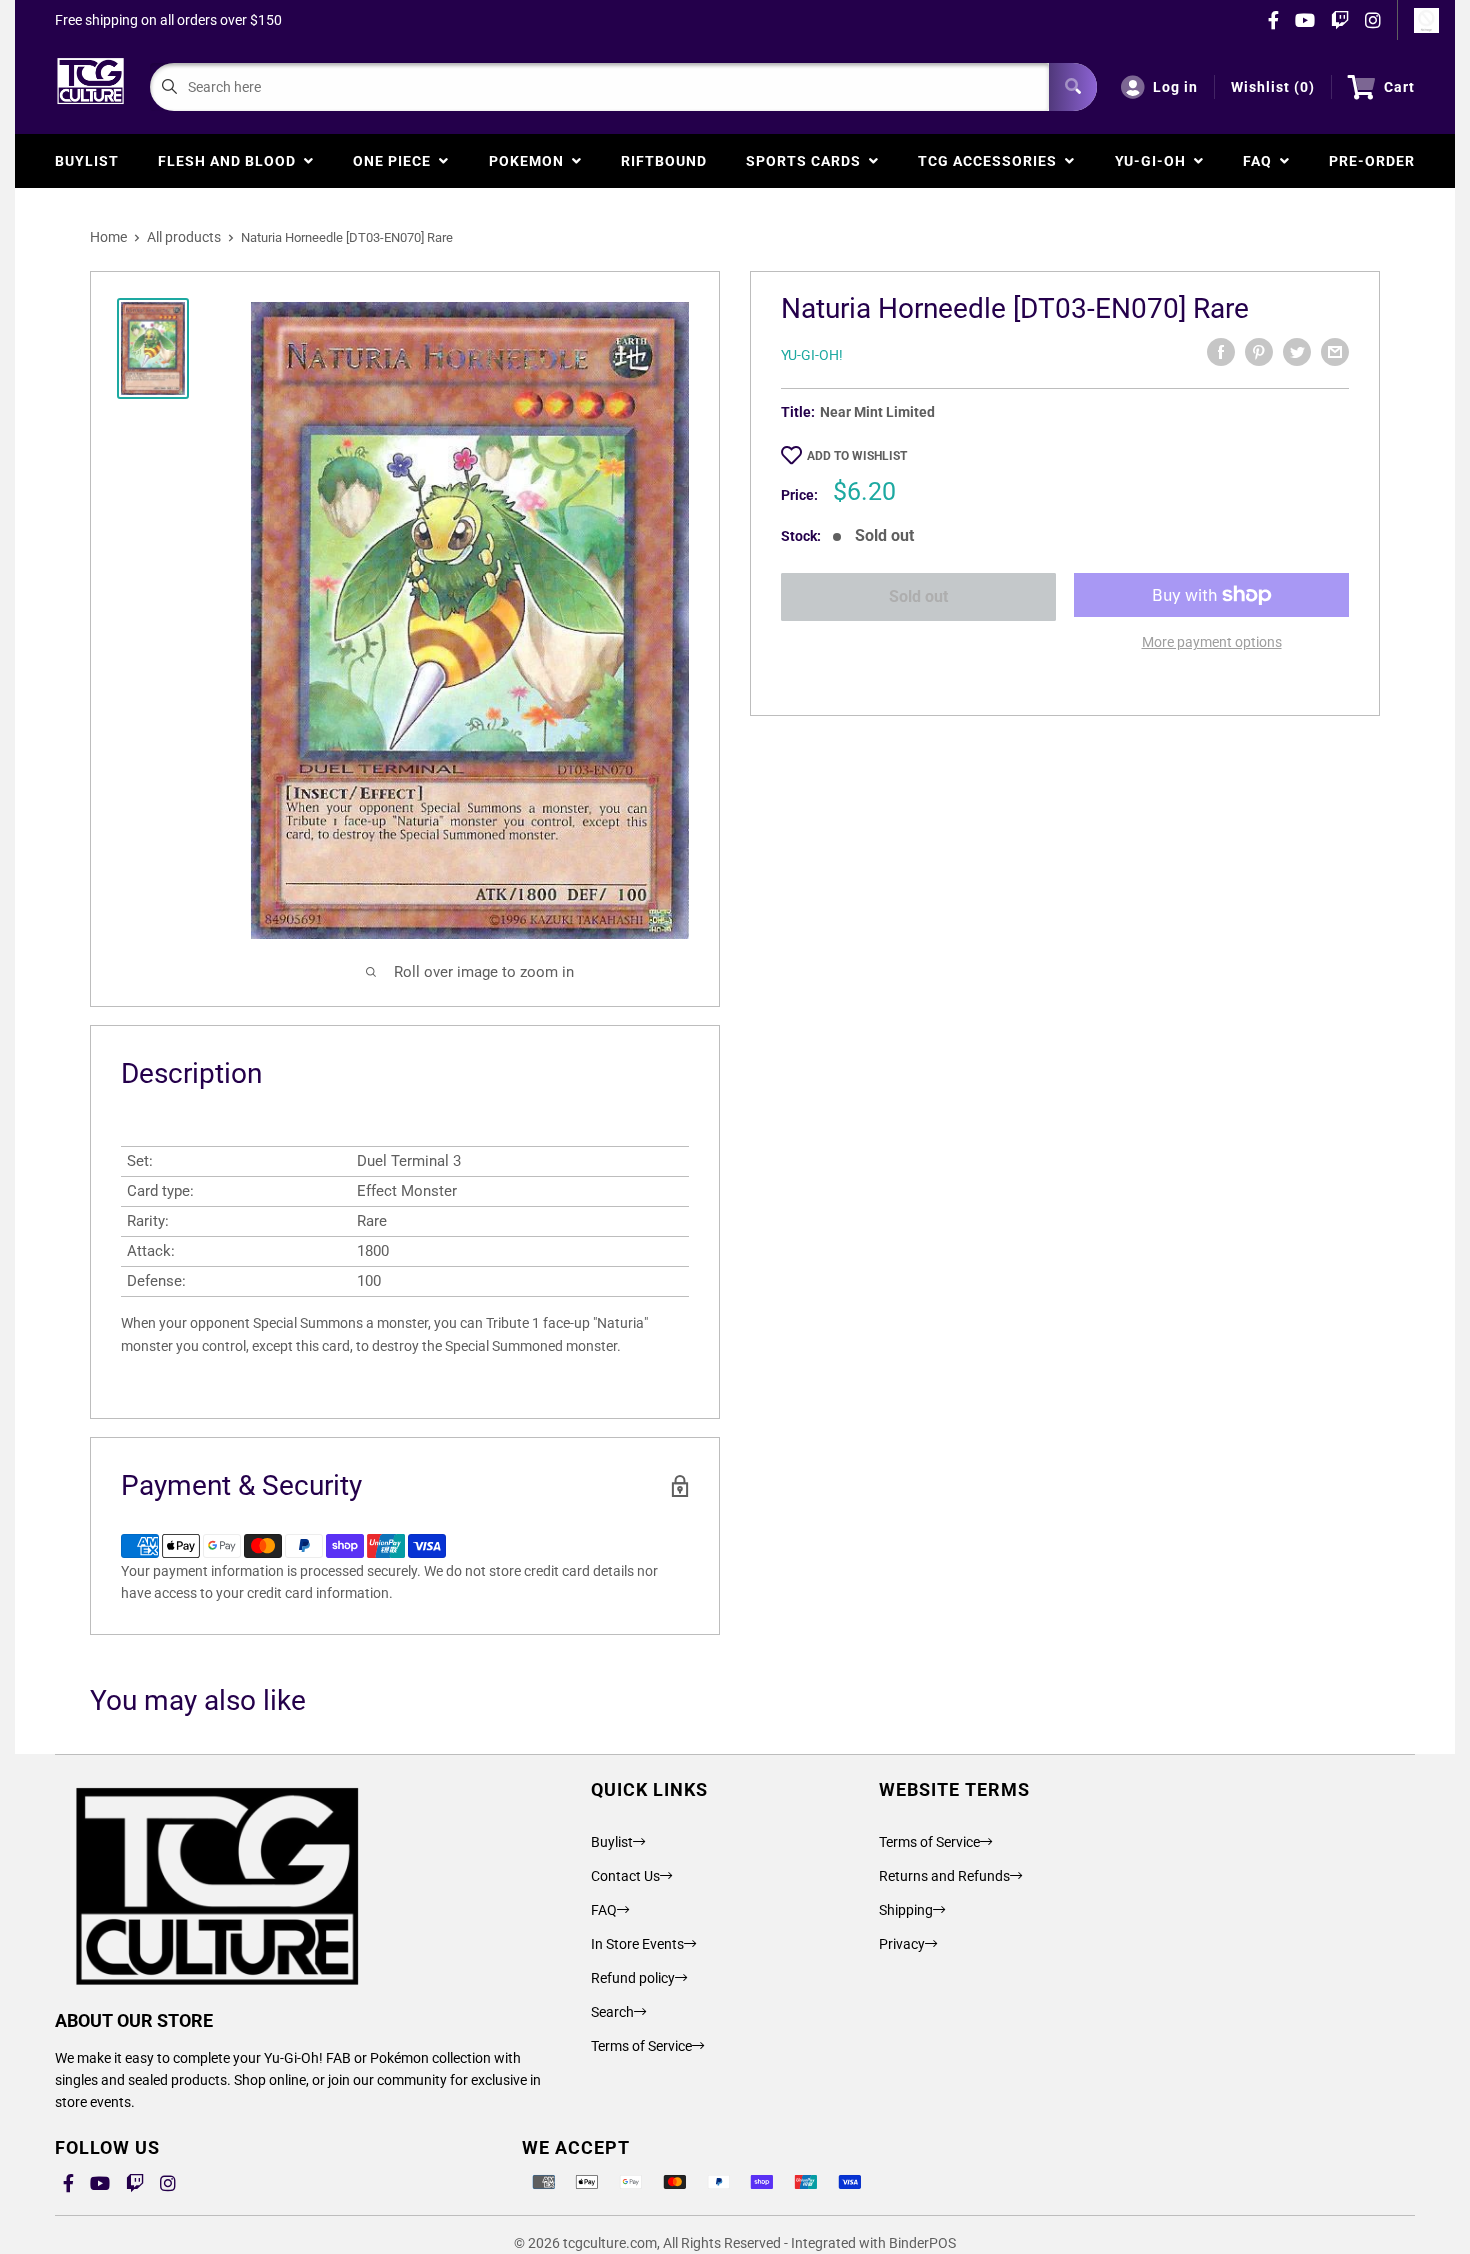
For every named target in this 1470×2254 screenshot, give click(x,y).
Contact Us (625, 1876)
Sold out (918, 596)
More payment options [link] (1212, 642)
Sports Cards (807, 161)
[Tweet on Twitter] (1297, 352)
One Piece (396, 161)
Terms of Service (641, 2046)
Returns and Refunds (944, 1876)
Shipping (906, 1910)
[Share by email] (1335, 352)
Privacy (902, 1944)
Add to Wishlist (857, 456)
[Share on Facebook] (1221, 352)
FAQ (1261, 161)
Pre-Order (1372, 161)
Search (612, 2012)
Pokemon (530, 161)
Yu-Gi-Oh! (812, 355)
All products (184, 237)
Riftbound (664, 161)
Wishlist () (1273, 87)
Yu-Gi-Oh (1154, 161)
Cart (1399, 87)
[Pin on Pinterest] (1259, 352)
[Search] (1073, 87)
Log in (1175, 87)
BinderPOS (922, 2243)
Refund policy (633, 1978)
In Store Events (637, 1944)
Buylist (87, 161)
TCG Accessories (991, 161)
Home (108, 237)
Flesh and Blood (231, 161)
